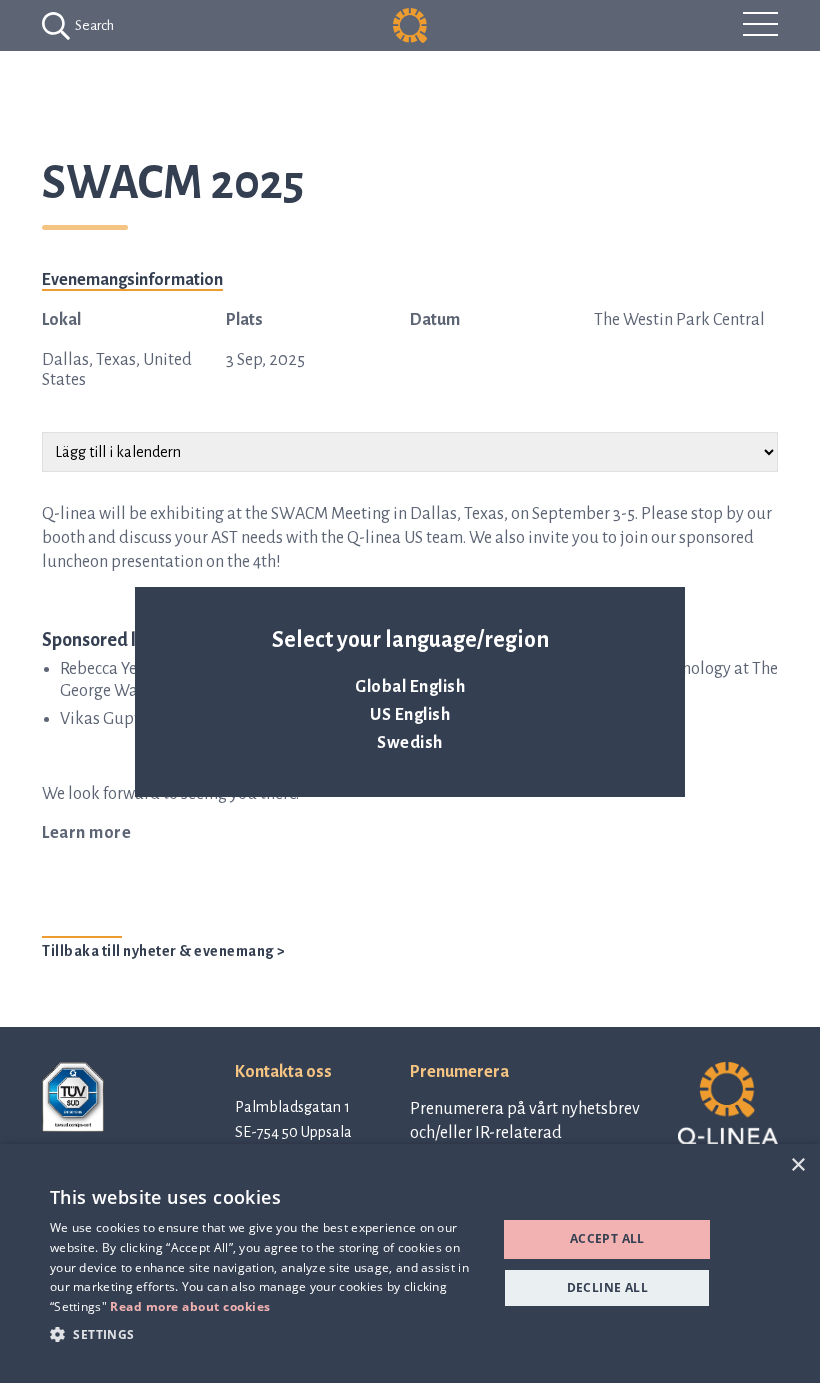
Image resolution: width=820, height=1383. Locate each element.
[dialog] (410, 1263)
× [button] (797, 1165)
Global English (410, 687)
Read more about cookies (190, 1306)
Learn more (86, 833)
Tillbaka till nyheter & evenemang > (164, 951)
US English (410, 715)
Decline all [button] (607, 1287)
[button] (267, 1333)
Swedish (410, 743)
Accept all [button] (607, 1238)
